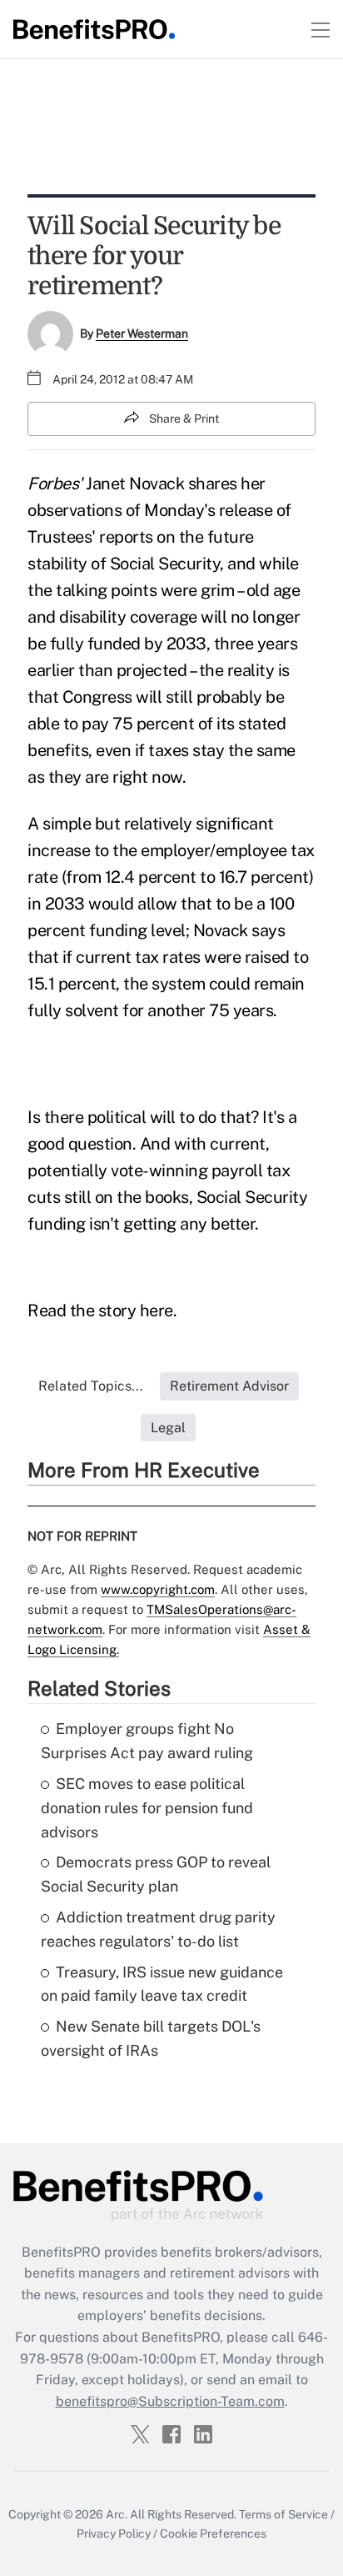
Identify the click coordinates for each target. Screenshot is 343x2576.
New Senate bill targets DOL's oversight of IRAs (151, 2038)
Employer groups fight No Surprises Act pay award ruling (147, 1741)
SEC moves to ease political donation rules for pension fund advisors (147, 1808)
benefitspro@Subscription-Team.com (170, 2401)
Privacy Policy (114, 2533)
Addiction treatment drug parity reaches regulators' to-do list (158, 1929)
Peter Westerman (142, 333)
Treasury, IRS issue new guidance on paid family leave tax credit (162, 1984)
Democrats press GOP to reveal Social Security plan (156, 1874)
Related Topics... (91, 1386)
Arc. (117, 2514)
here (157, 1311)
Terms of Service (283, 2514)
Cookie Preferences (213, 2533)
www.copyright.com (158, 1589)
